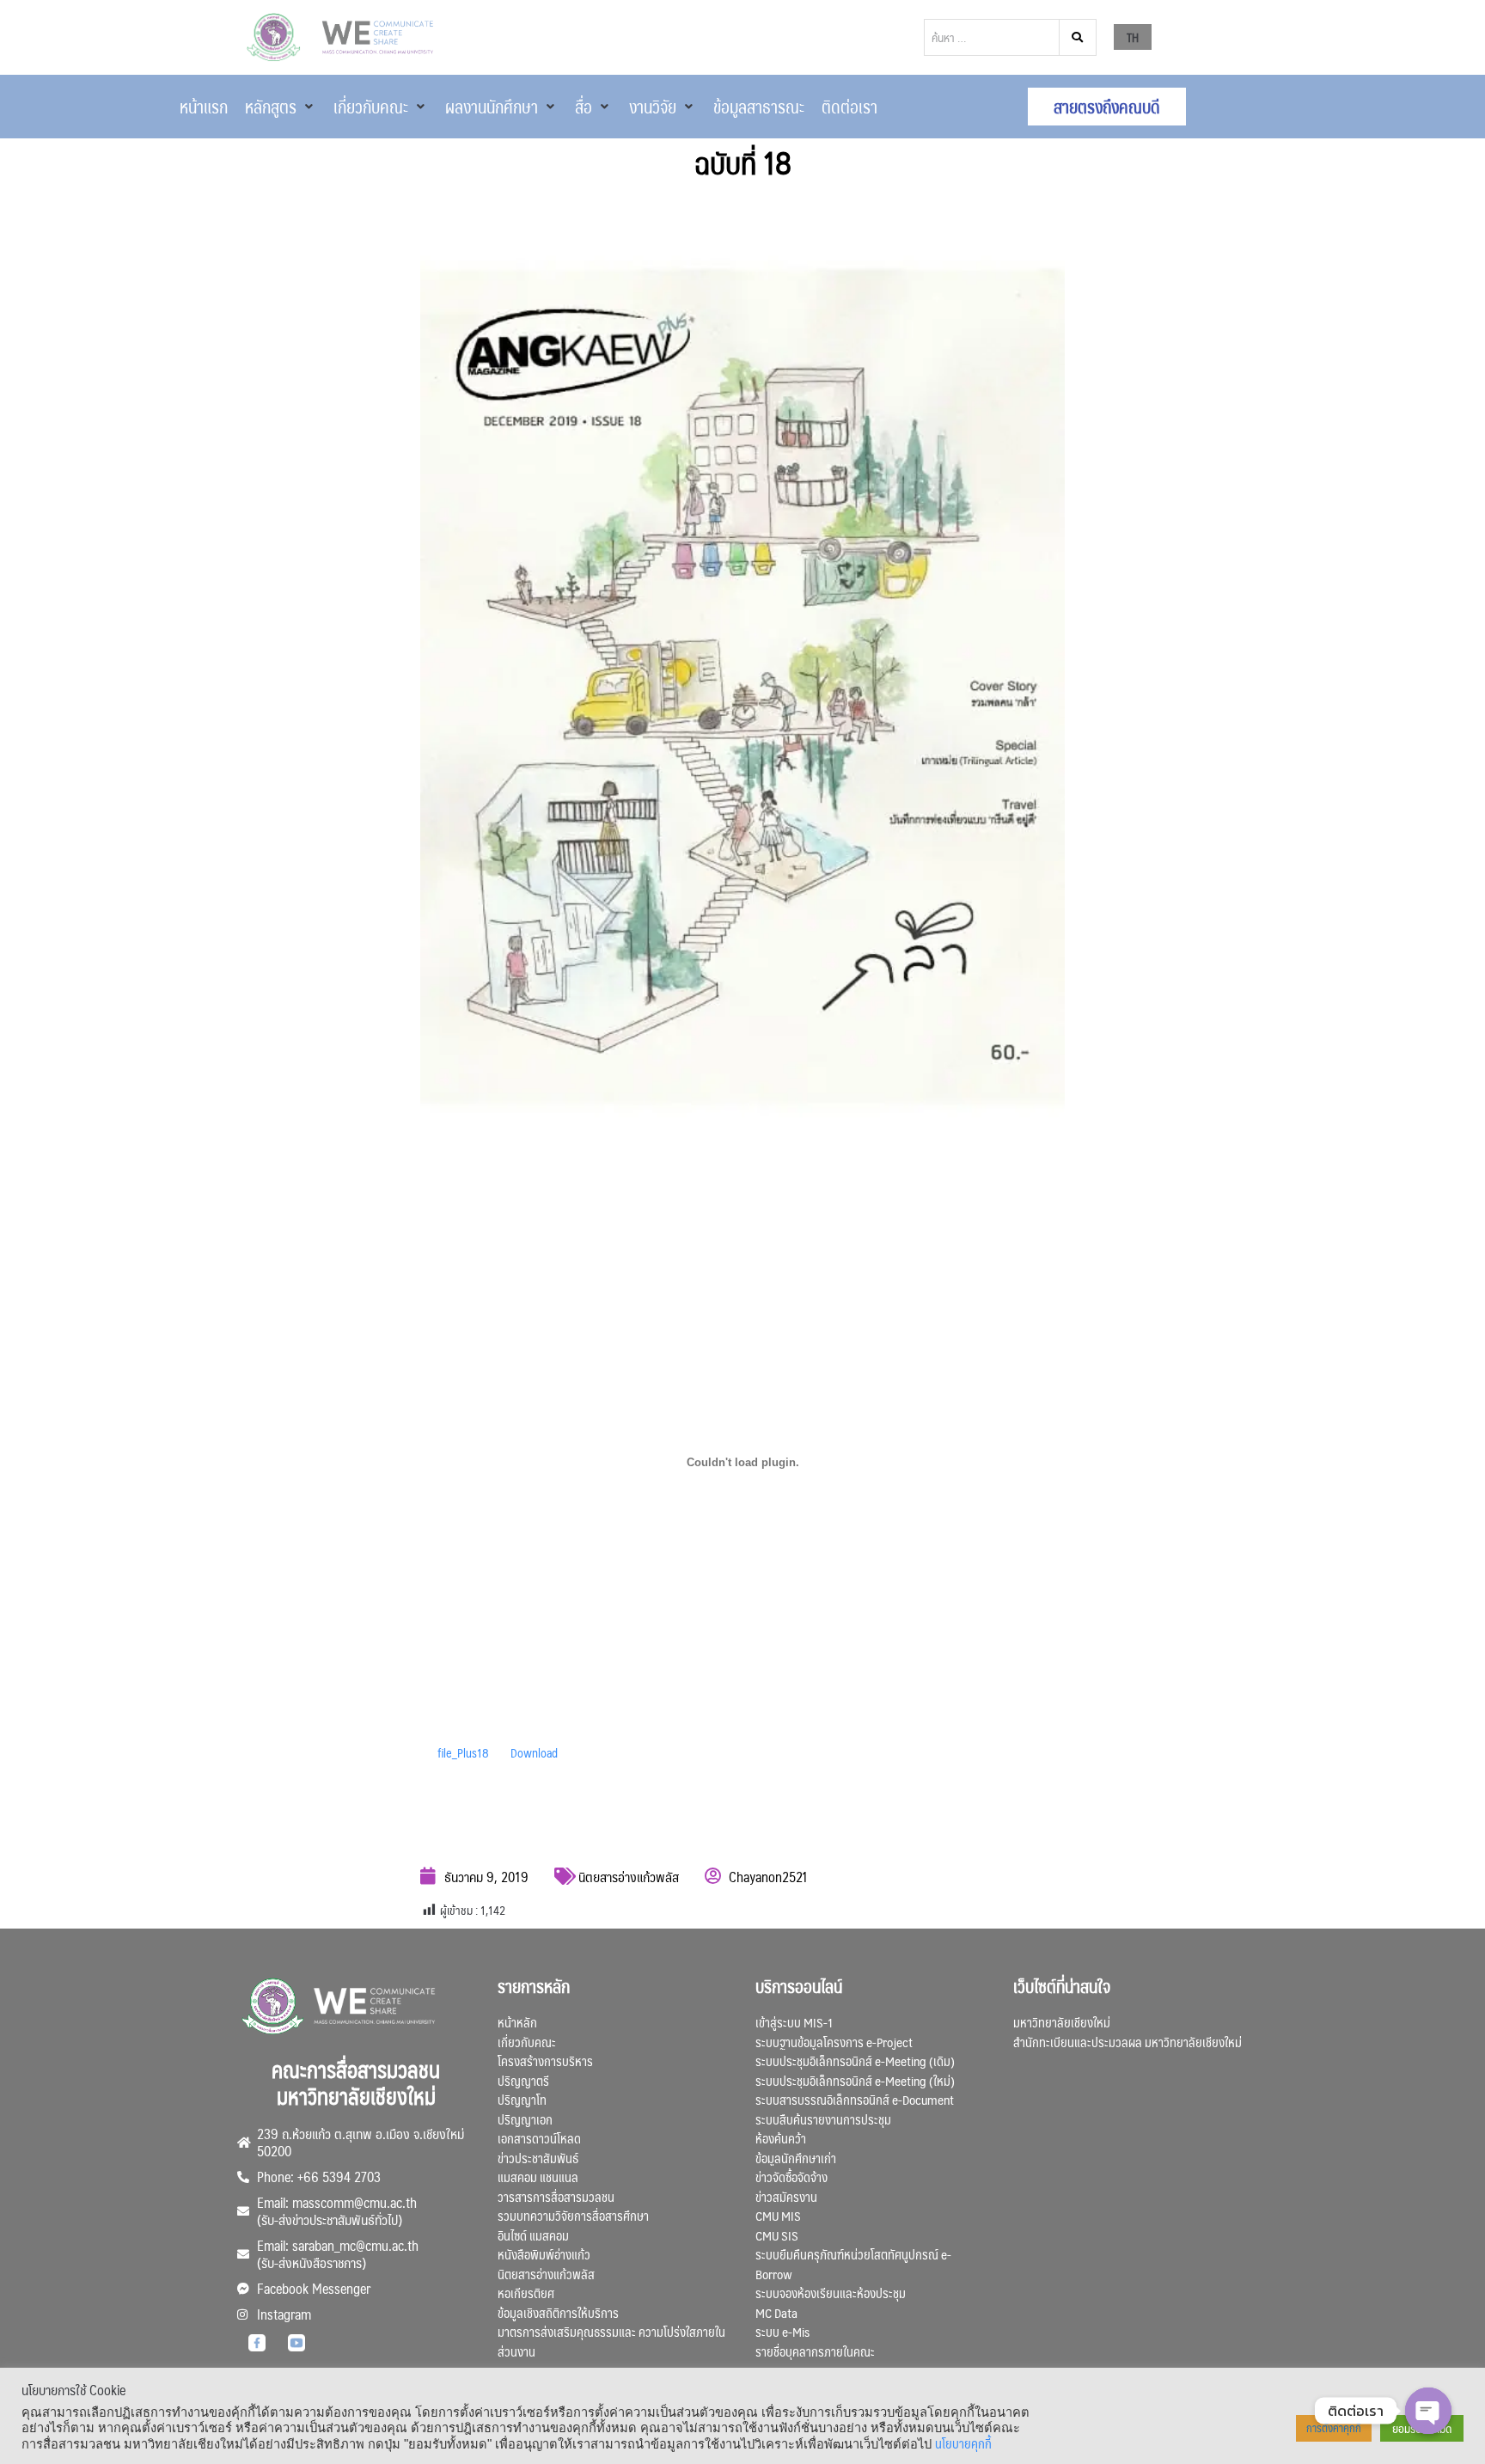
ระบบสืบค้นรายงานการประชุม (823, 2119)
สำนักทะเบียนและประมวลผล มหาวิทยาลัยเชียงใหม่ (1127, 2042)
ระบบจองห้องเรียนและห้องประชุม (831, 2293)
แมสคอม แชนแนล (538, 2177)
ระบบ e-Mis (782, 2331)
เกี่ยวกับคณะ (527, 2042)
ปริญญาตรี (523, 2080)
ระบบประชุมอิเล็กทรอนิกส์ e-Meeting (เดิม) (855, 2060)
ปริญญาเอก (525, 2119)
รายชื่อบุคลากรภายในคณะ (815, 2351)
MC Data (776, 2312)
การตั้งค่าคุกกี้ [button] (1334, 2428)
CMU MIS (778, 2215)
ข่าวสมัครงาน (786, 2196)
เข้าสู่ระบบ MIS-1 (794, 2022)
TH (1133, 37)
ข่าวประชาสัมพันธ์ (538, 2158)
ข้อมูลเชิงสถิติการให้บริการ (558, 2312)
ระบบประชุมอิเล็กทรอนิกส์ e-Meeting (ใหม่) (855, 2080)
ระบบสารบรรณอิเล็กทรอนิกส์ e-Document (855, 2099)
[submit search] (1078, 37)
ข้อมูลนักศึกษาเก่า (796, 2158)
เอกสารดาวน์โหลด (539, 2138)
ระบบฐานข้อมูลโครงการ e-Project (834, 2042)
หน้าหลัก (517, 2022)
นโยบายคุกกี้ (963, 2443)
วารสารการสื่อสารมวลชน (556, 2196)
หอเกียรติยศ (526, 2293)
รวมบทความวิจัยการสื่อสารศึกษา (573, 2215)
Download (534, 1752)
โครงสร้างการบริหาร (545, 2060)
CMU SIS (777, 2235)
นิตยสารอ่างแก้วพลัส (629, 1877)
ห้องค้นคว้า (781, 2138)
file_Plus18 (463, 1752)
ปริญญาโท (522, 2099)
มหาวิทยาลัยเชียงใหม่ (1062, 2022)
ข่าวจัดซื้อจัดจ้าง (791, 2177)
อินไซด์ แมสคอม (533, 2235)
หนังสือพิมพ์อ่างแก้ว (544, 2254)
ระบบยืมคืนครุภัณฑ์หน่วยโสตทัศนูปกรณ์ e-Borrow (853, 2264)
